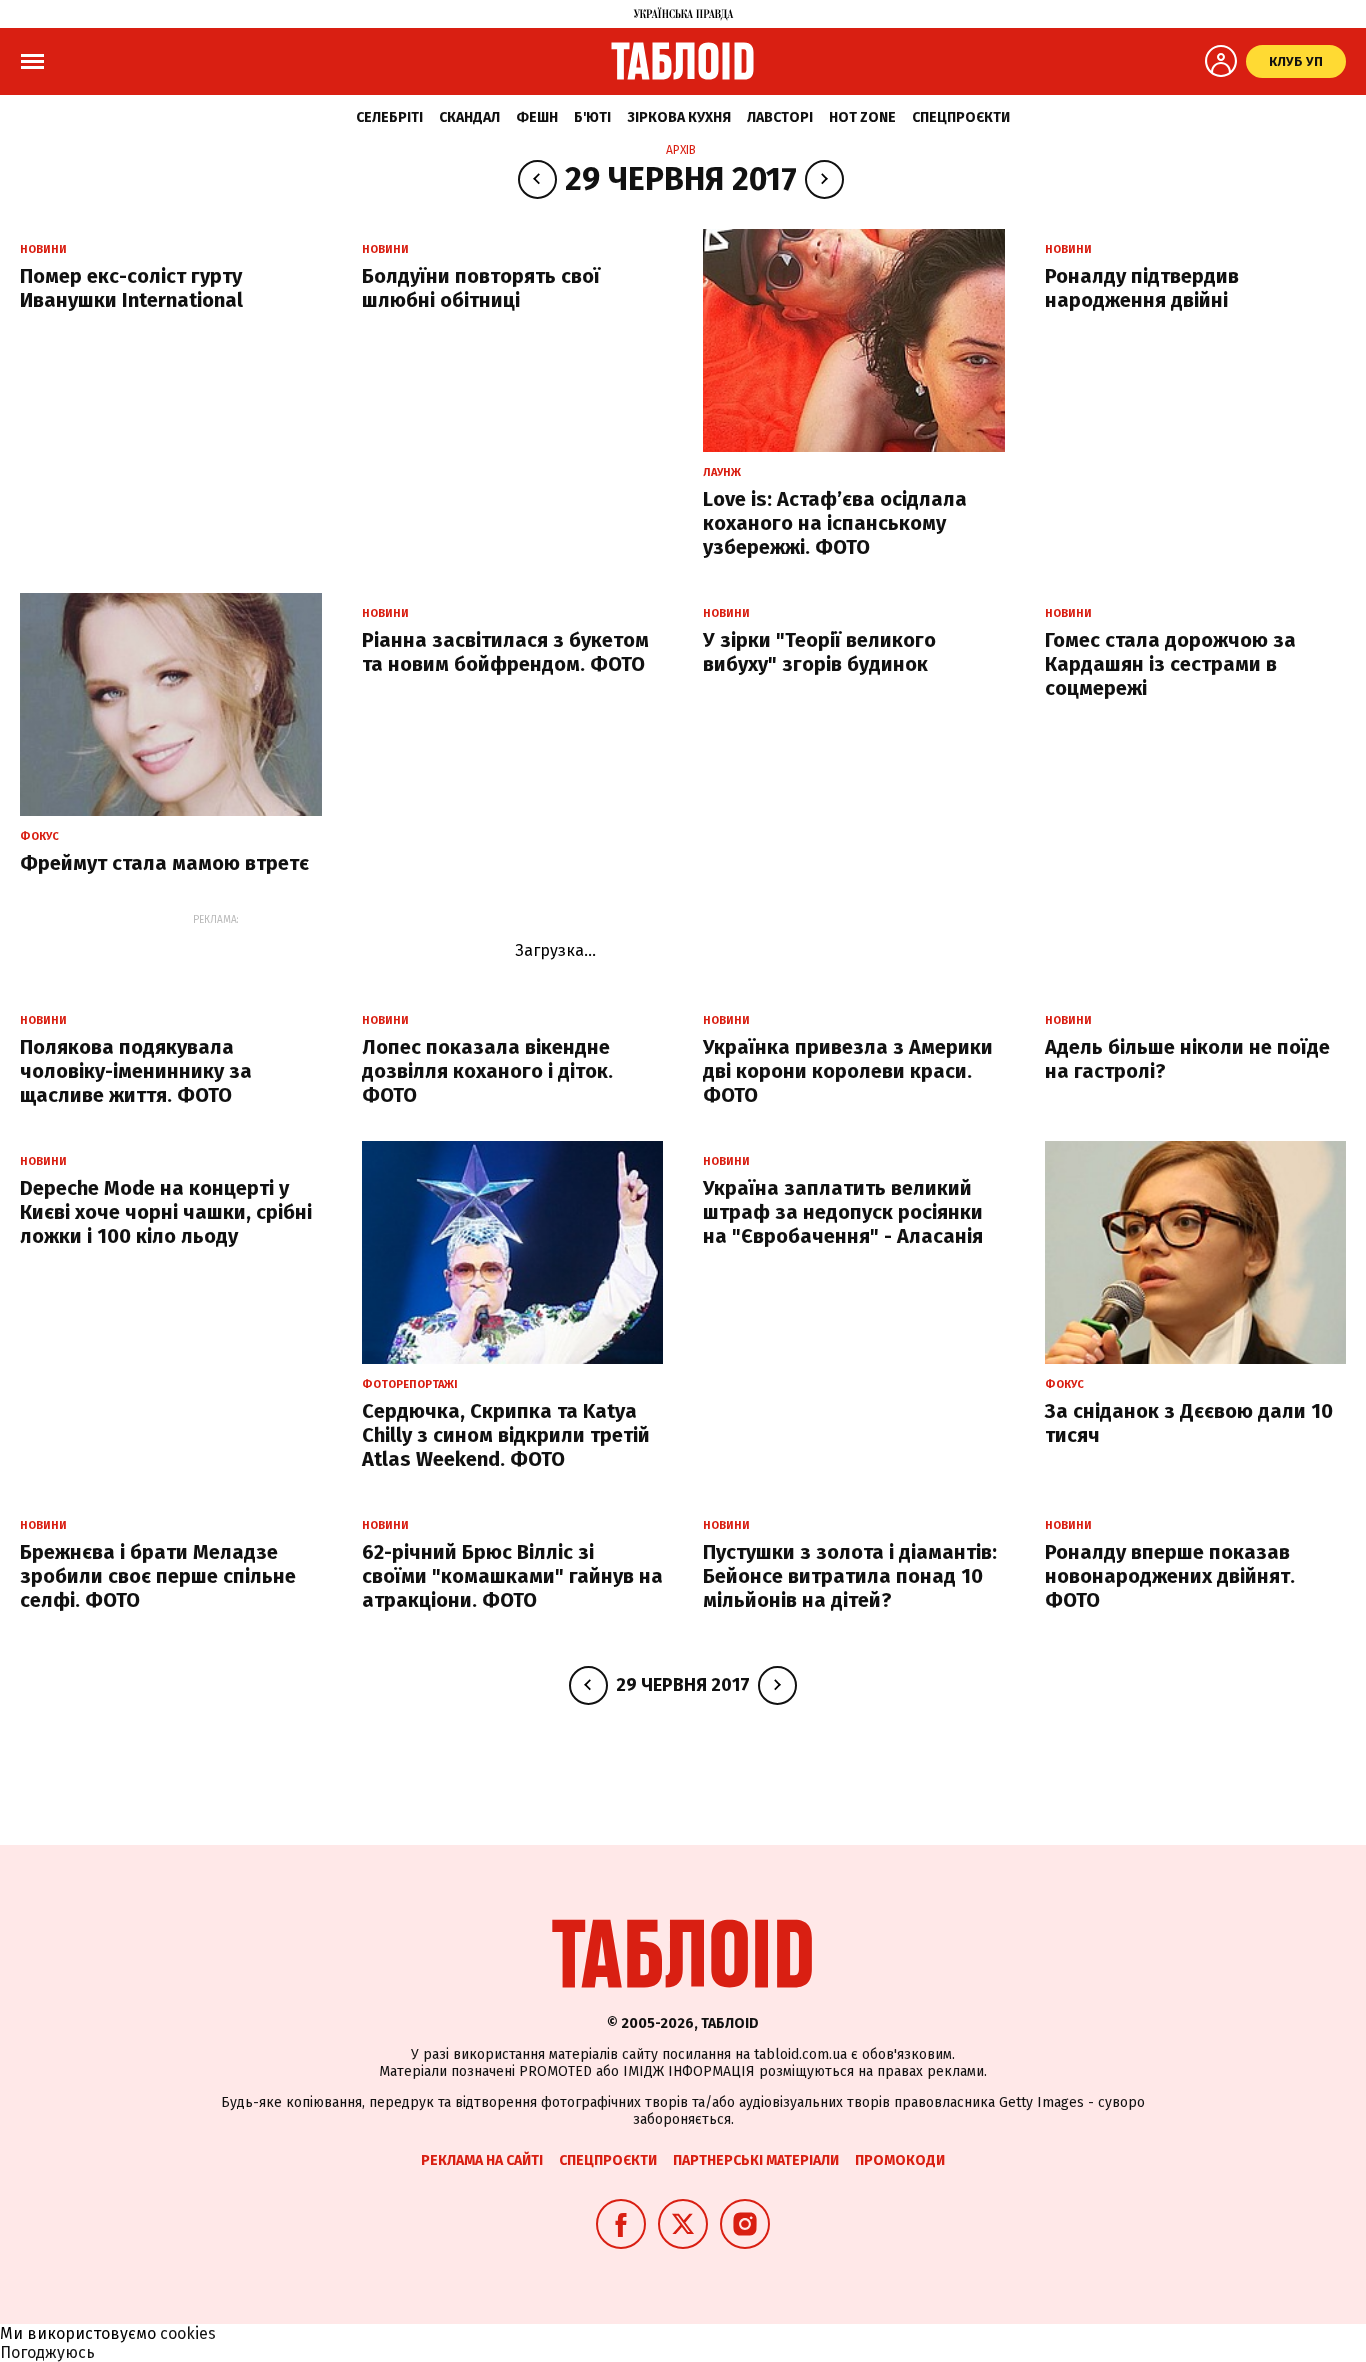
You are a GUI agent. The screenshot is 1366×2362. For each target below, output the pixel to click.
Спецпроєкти (961, 117)
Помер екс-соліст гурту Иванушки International (131, 288)
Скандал (469, 117)
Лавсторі (780, 117)
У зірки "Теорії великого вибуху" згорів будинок (819, 652)
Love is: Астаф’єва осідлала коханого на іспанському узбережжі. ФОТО (835, 523)
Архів (681, 150)
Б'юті (592, 117)
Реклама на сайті (482, 2160)
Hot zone (862, 117)
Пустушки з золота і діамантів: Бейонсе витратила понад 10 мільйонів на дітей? (850, 1576)
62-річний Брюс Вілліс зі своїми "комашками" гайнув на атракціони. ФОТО (512, 1576)
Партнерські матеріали (756, 2160)
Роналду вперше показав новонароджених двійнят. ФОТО (1170, 1576)
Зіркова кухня (679, 117)
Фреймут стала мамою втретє (164, 863)
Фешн (537, 117)
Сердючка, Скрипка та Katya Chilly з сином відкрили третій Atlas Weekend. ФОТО (506, 1435)
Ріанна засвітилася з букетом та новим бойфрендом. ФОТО (505, 652)
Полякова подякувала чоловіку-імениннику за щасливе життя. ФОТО (136, 1071)
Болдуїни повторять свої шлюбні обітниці (481, 288)
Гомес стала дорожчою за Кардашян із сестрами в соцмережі (1170, 664)
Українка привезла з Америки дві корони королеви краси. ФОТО (848, 1071)
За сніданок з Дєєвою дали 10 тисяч (1189, 1423)
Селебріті (389, 117)
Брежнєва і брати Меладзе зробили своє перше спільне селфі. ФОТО (158, 1576)
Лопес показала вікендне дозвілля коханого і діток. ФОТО (487, 1071)
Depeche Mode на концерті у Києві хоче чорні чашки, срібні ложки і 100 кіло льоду (166, 1212)
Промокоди (900, 2160)
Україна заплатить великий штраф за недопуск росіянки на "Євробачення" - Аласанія (843, 1212)
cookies (188, 2333)
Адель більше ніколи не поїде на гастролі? (1187, 1059)
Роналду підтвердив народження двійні (1142, 288)
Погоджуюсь (47, 2352)
